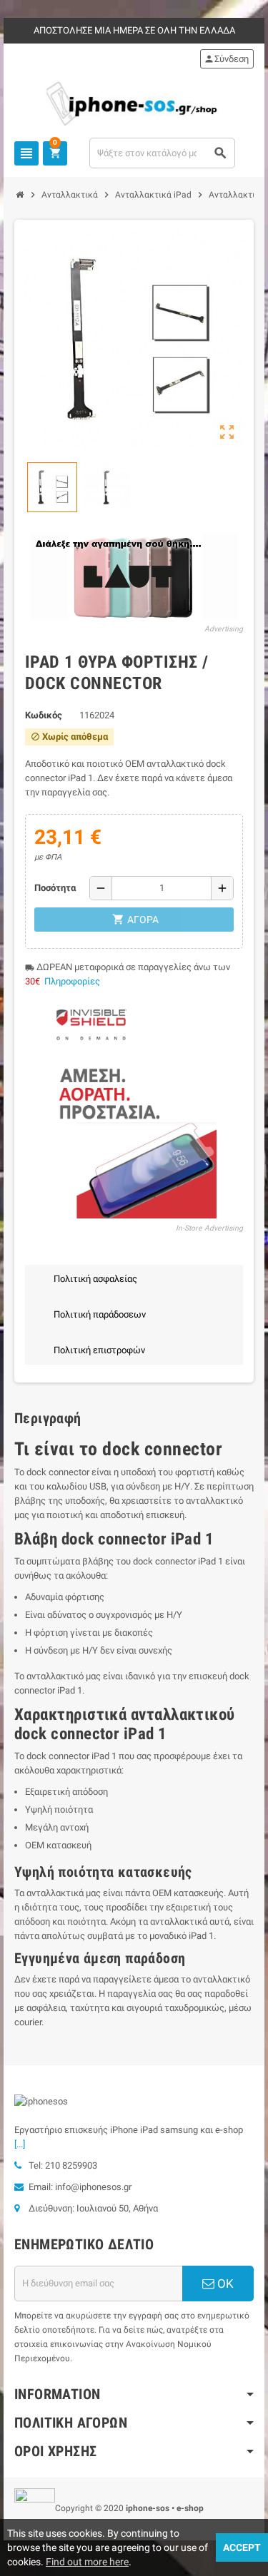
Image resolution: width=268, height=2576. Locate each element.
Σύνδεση (226, 59)
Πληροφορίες (72, 981)
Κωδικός (44, 715)
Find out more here (87, 2562)
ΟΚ (224, 2284)
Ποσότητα (55, 888)
